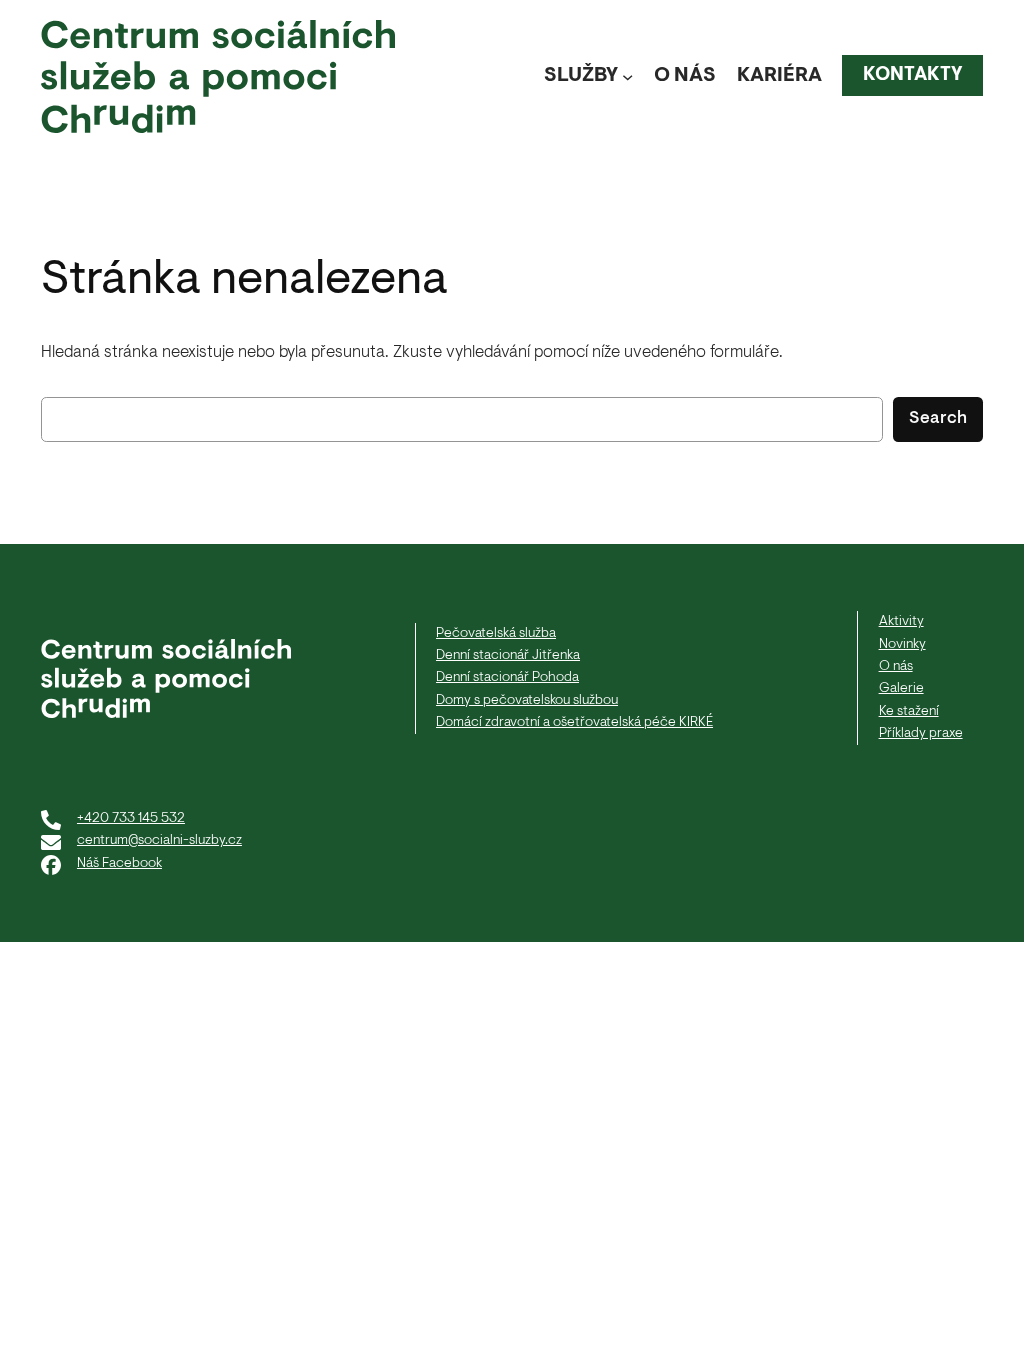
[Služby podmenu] (627, 76)
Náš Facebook (119, 863)
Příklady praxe (921, 733)
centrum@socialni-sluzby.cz (159, 840)
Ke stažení (909, 711)
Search (938, 419)
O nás (896, 666)
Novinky (902, 644)
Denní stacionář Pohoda (507, 677)
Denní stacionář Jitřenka (508, 655)
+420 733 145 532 (131, 818)
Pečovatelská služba (496, 633)
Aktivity (901, 621)
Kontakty (913, 75)
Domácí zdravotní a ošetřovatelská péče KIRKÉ (574, 722)
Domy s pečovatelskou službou (527, 700)
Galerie (901, 688)
